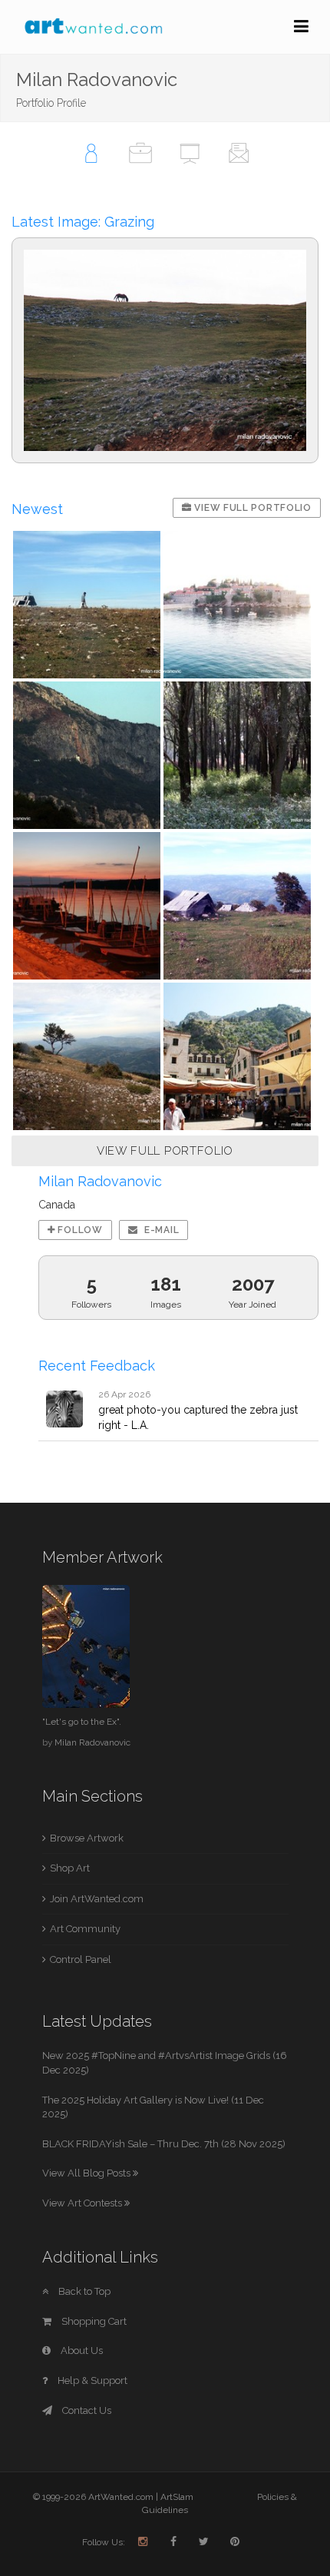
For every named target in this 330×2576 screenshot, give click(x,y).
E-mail (160, 1230)
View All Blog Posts (87, 2173)
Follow (79, 1230)
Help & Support (91, 2380)
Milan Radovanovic (92, 1742)
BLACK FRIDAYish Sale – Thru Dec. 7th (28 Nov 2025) (164, 2144)
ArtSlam (177, 2497)
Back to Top (83, 2291)
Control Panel (81, 1959)
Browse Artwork (87, 1838)
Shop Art (70, 1868)
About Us (81, 2351)
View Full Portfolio (252, 508)
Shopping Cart (93, 2321)
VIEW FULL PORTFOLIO (165, 1151)
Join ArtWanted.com (97, 1899)
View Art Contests (83, 2203)
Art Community (85, 1929)
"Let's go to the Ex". (82, 1722)
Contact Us (86, 2410)
